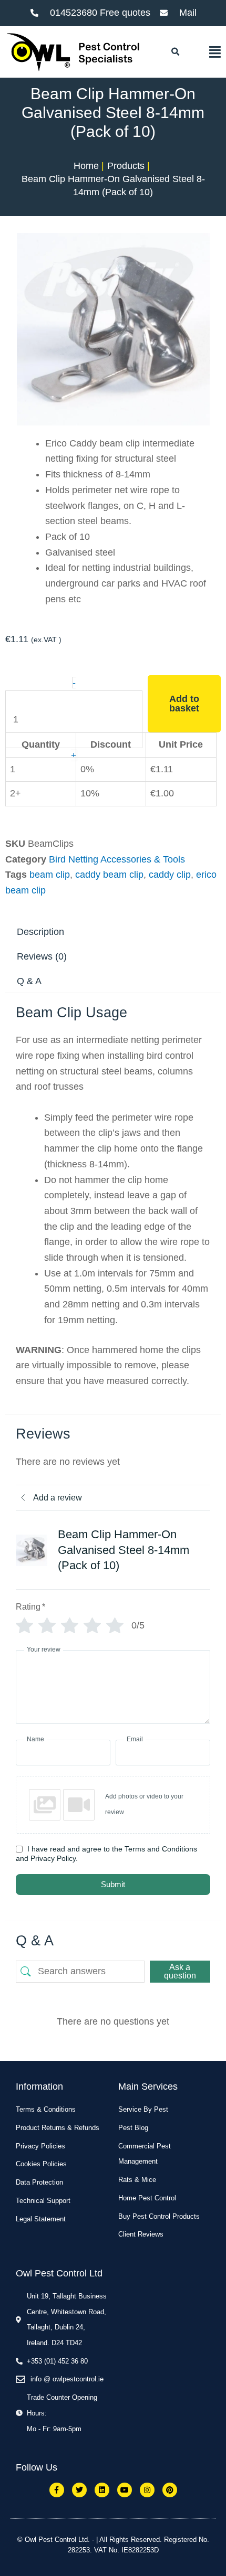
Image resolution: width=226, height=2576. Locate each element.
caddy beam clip (109, 875)
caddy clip (170, 875)
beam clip (50, 875)
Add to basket (184, 704)
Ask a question (180, 1971)
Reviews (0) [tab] (42, 956)
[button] (175, 52)
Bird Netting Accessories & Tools (117, 859)
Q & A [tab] (29, 981)
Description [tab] (40, 932)
